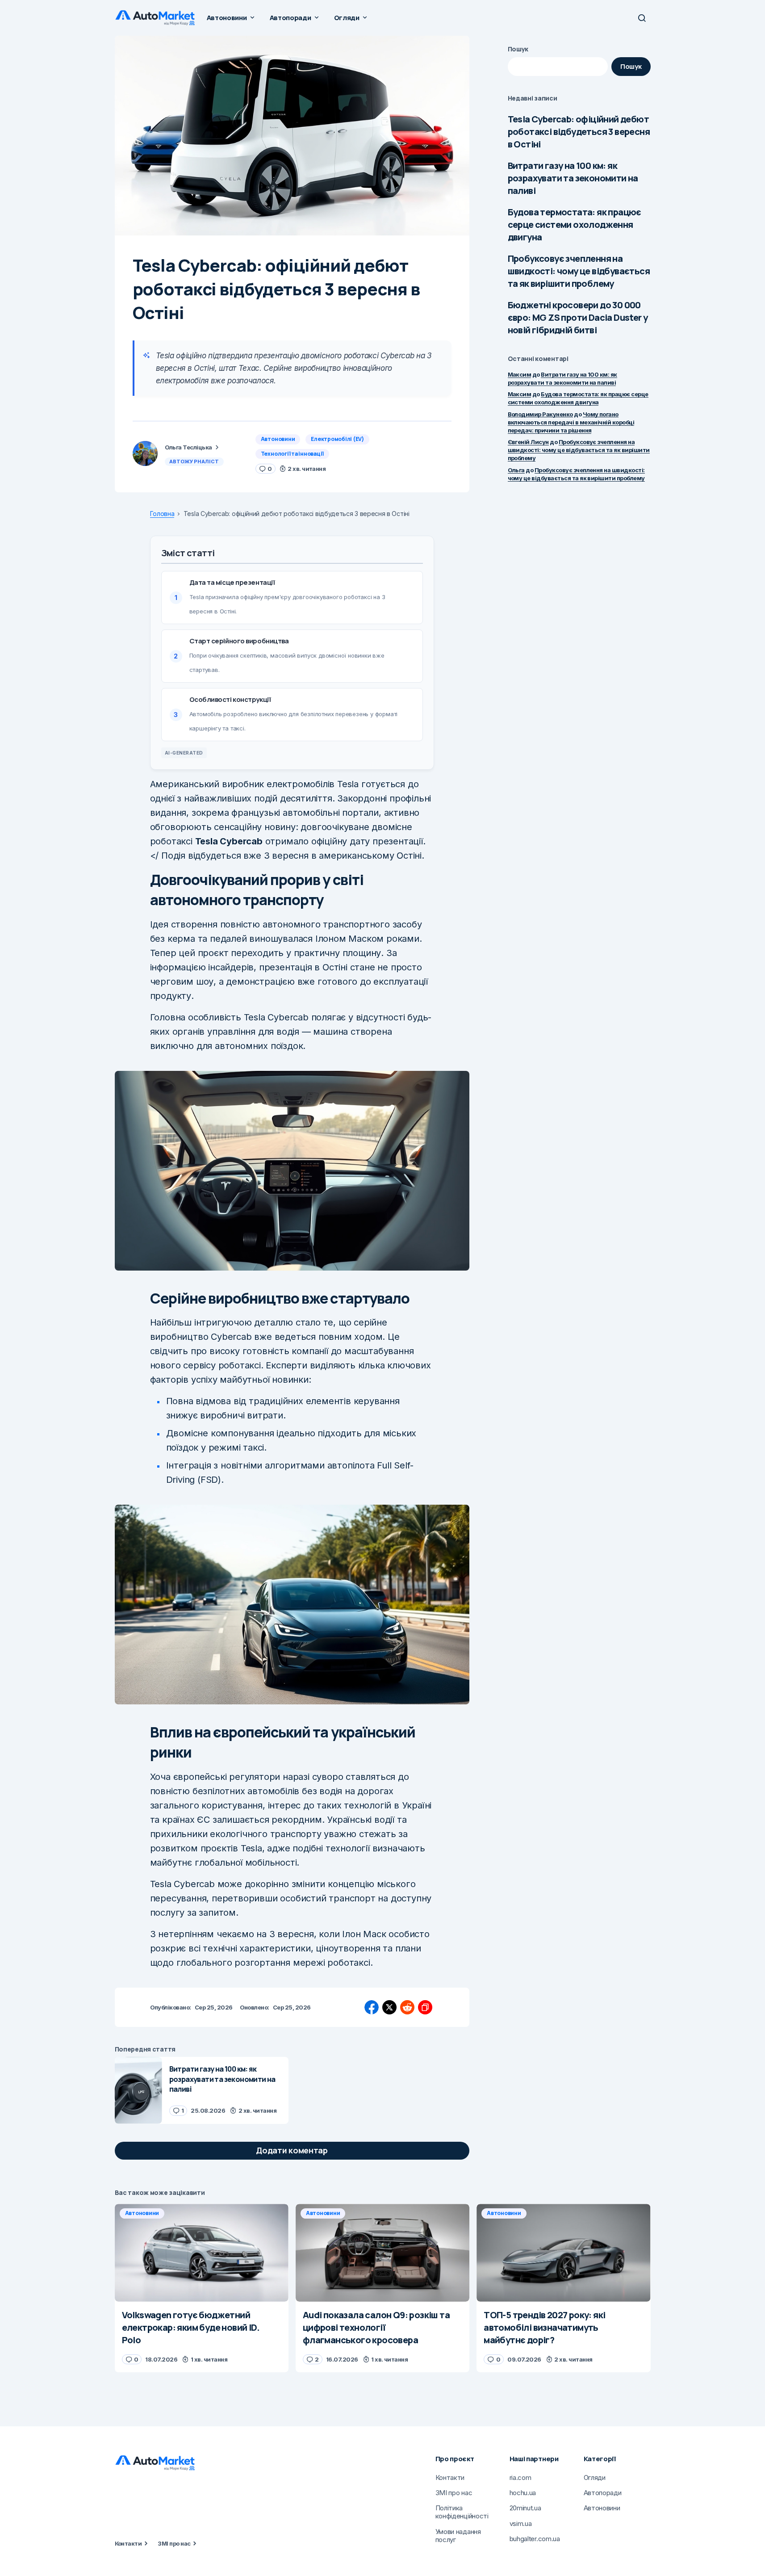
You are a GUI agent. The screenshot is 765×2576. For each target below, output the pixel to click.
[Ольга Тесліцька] (145, 453)
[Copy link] (425, 2007)
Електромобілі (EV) (337, 439)
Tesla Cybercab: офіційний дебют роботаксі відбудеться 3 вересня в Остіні (579, 132)
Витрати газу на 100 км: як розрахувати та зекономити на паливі (573, 178)
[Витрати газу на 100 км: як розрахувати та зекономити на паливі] (138, 2090)
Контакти (128, 2543)
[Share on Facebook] (372, 2007)
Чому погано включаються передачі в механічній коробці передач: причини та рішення (571, 422)
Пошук (518, 49)
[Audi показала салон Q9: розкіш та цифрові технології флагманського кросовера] (382, 2253)
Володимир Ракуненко (540, 414)
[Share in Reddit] (407, 2007)
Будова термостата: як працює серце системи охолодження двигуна (575, 224)
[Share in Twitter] (389, 2007)
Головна (162, 514)
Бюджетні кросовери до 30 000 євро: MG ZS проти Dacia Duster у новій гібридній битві (578, 317)
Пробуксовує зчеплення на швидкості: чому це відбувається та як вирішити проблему (579, 271)
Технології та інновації (292, 454)
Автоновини (278, 439)
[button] (642, 18)
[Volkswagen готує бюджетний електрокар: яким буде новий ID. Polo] (202, 2253)
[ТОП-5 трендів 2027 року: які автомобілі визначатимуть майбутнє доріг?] (563, 2253)
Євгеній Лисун (528, 442)
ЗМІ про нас (174, 2543)
